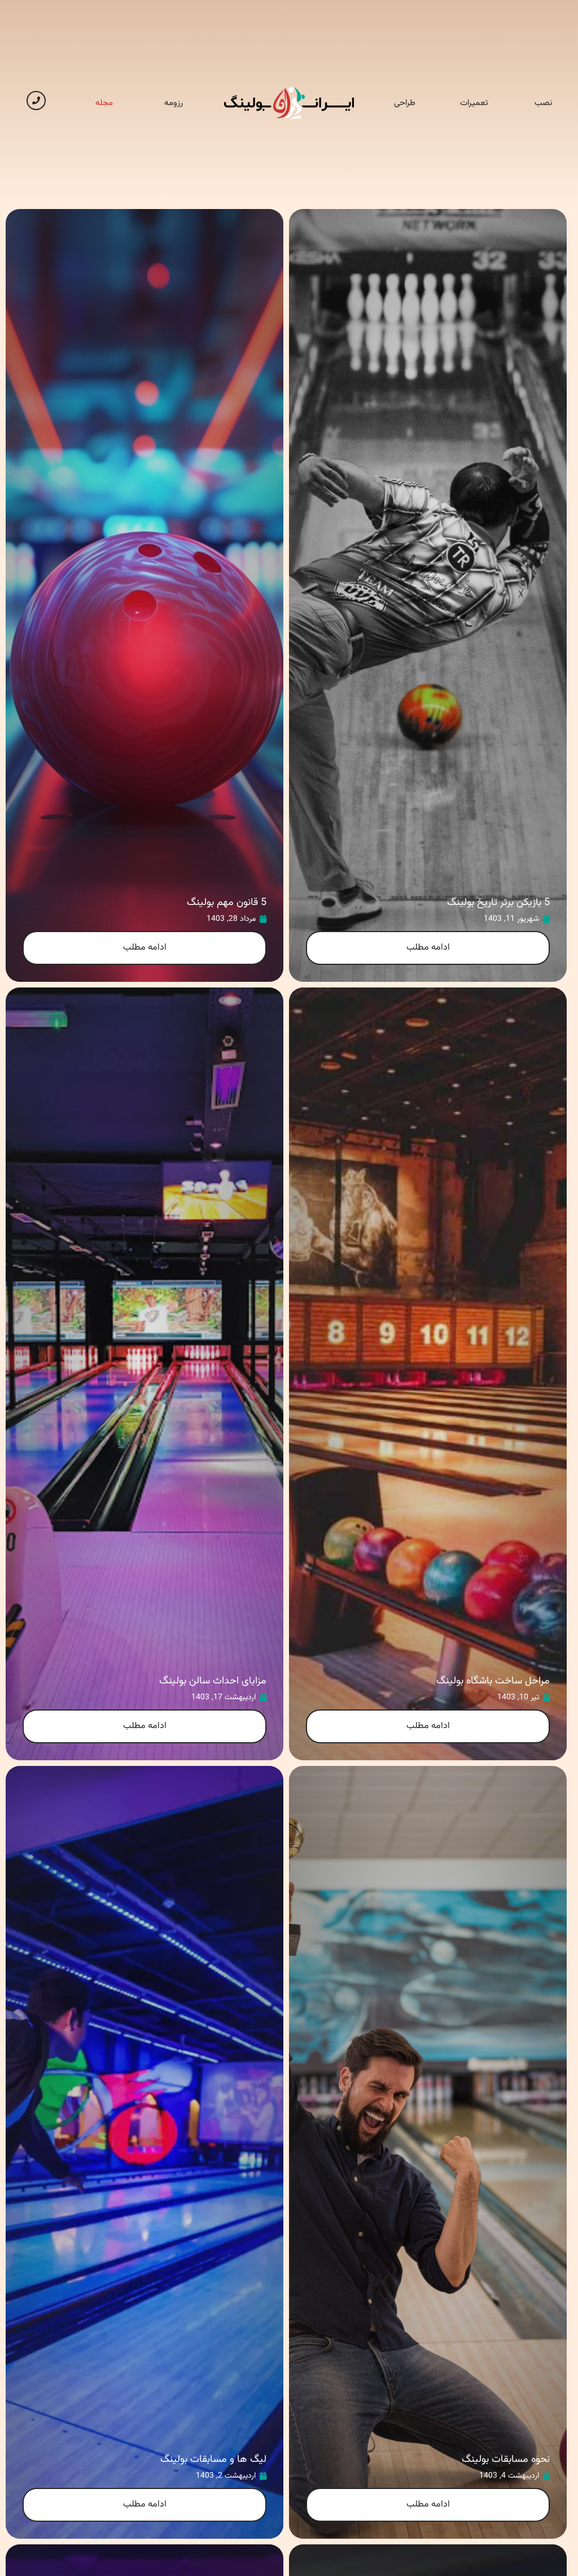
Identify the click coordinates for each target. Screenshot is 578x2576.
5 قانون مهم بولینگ (227, 903)
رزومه (174, 103)
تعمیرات (474, 103)
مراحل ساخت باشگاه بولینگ (493, 1681)
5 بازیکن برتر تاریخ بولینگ (498, 903)
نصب (543, 103)
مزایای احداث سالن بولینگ (213, 1681)
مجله (104, 103)
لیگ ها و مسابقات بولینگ (213, 2460)
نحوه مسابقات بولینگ (506, 2460)
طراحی (405, 103)
